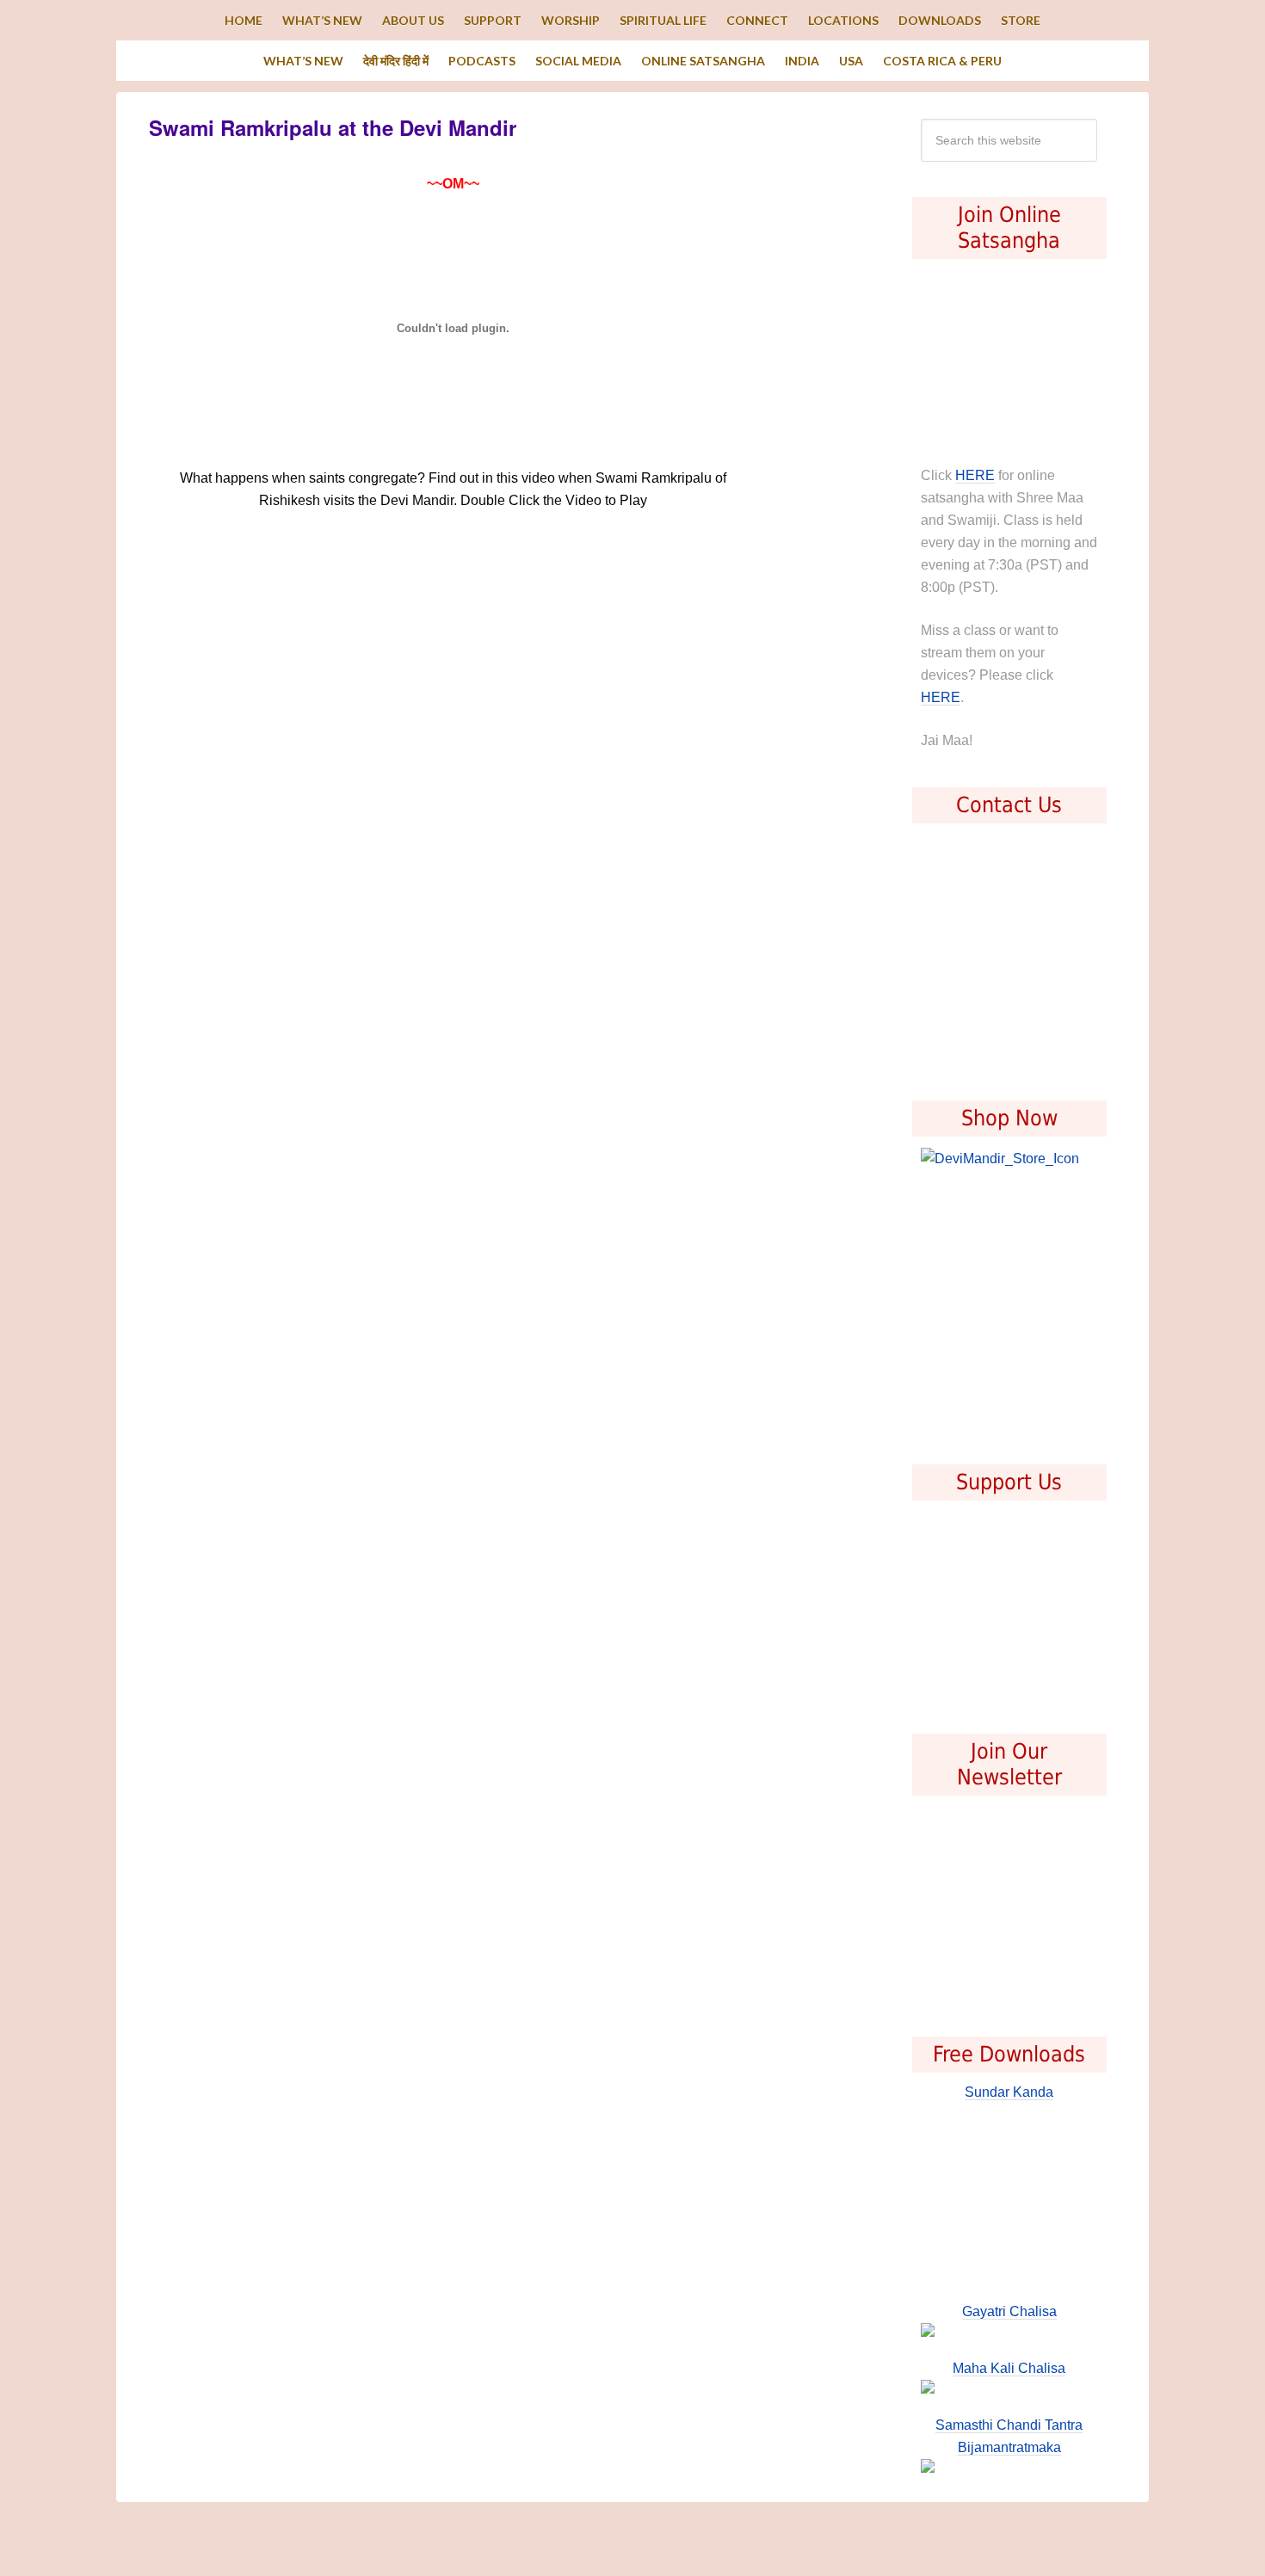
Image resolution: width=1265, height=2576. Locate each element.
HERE (975, 475)
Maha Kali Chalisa (1009, 2368)
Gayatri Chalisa (1009, 2311)
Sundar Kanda (1009, 2092)
